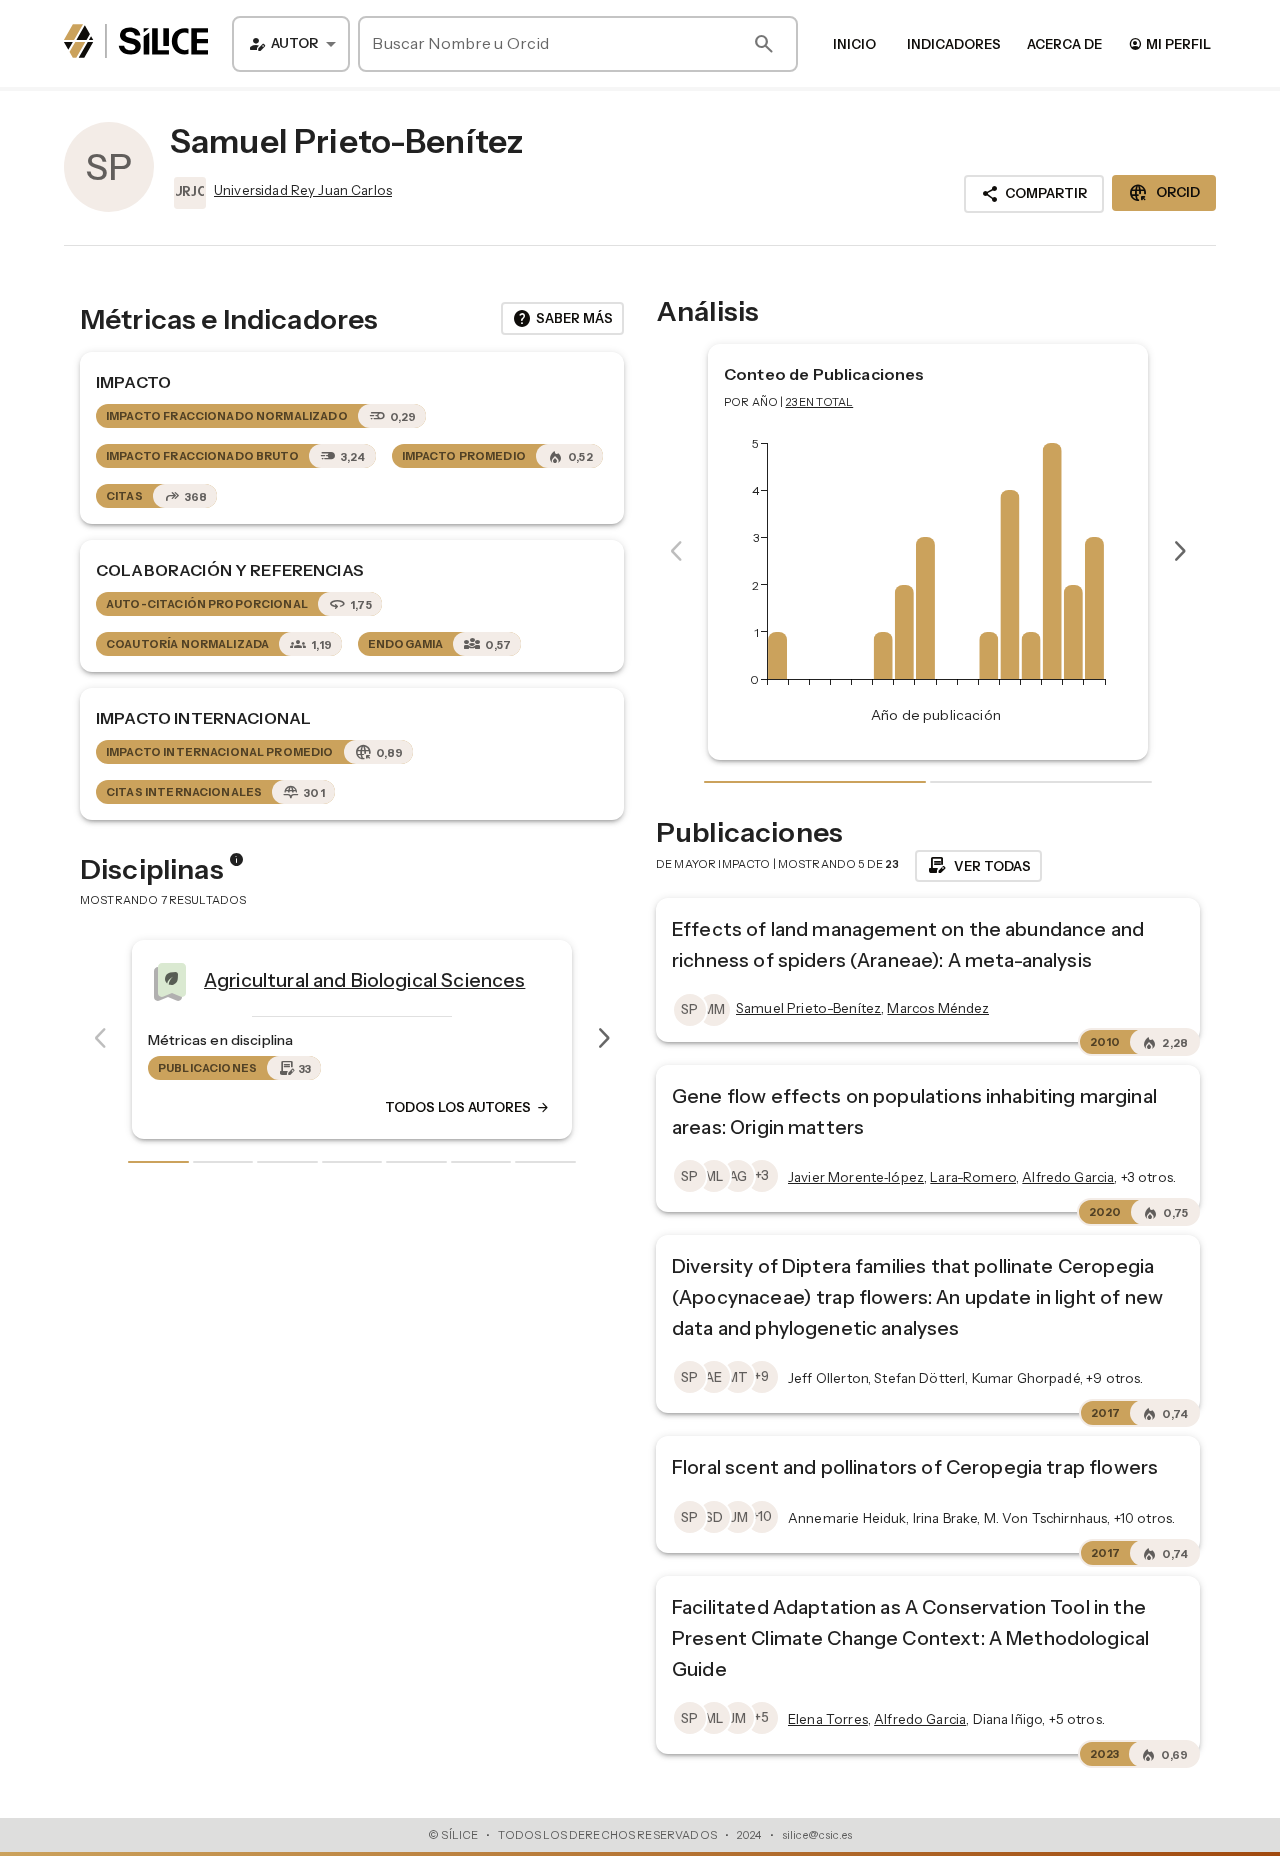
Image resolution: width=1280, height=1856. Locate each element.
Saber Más (562, 319)
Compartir (1034, 194)
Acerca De (1064, 44)
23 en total (820, 402)
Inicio (854, 44)
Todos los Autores (468, 1107)
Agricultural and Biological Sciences (364, 979)
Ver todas (978, 866)
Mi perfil (1169, 43)
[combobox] (291, 44)
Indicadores (954, 44)
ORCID (1164, 193)
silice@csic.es (817, 1835)
